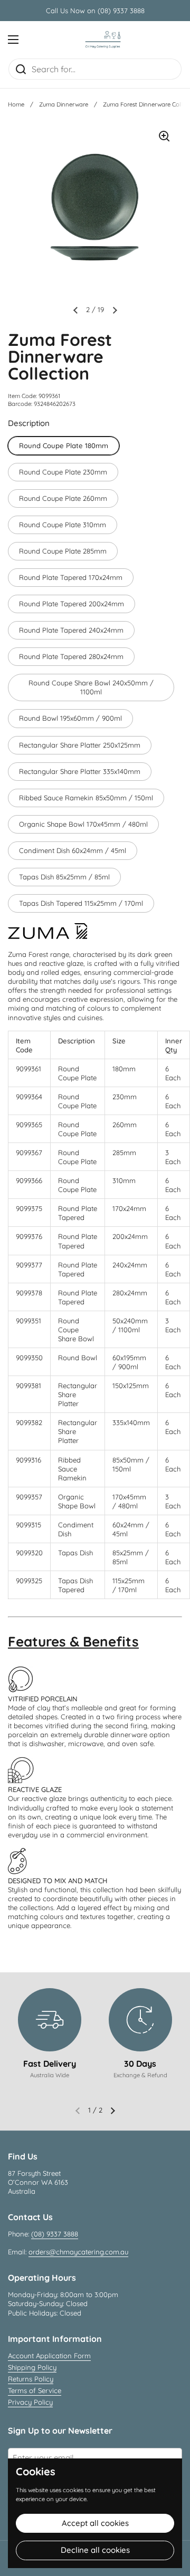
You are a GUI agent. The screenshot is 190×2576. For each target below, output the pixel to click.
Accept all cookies (95, 2523)
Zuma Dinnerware (64, 104)
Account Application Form (49, 2356)
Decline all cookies (95, 2550)
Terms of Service (35, 2390)
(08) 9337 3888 (55, 2234)
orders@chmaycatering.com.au (78, 2252)
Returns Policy (31, 2379)
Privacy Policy (30, 2402)
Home (16, 104)
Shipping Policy (32, 2367)
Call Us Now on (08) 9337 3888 (95, 11)
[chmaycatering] (103, 40)
